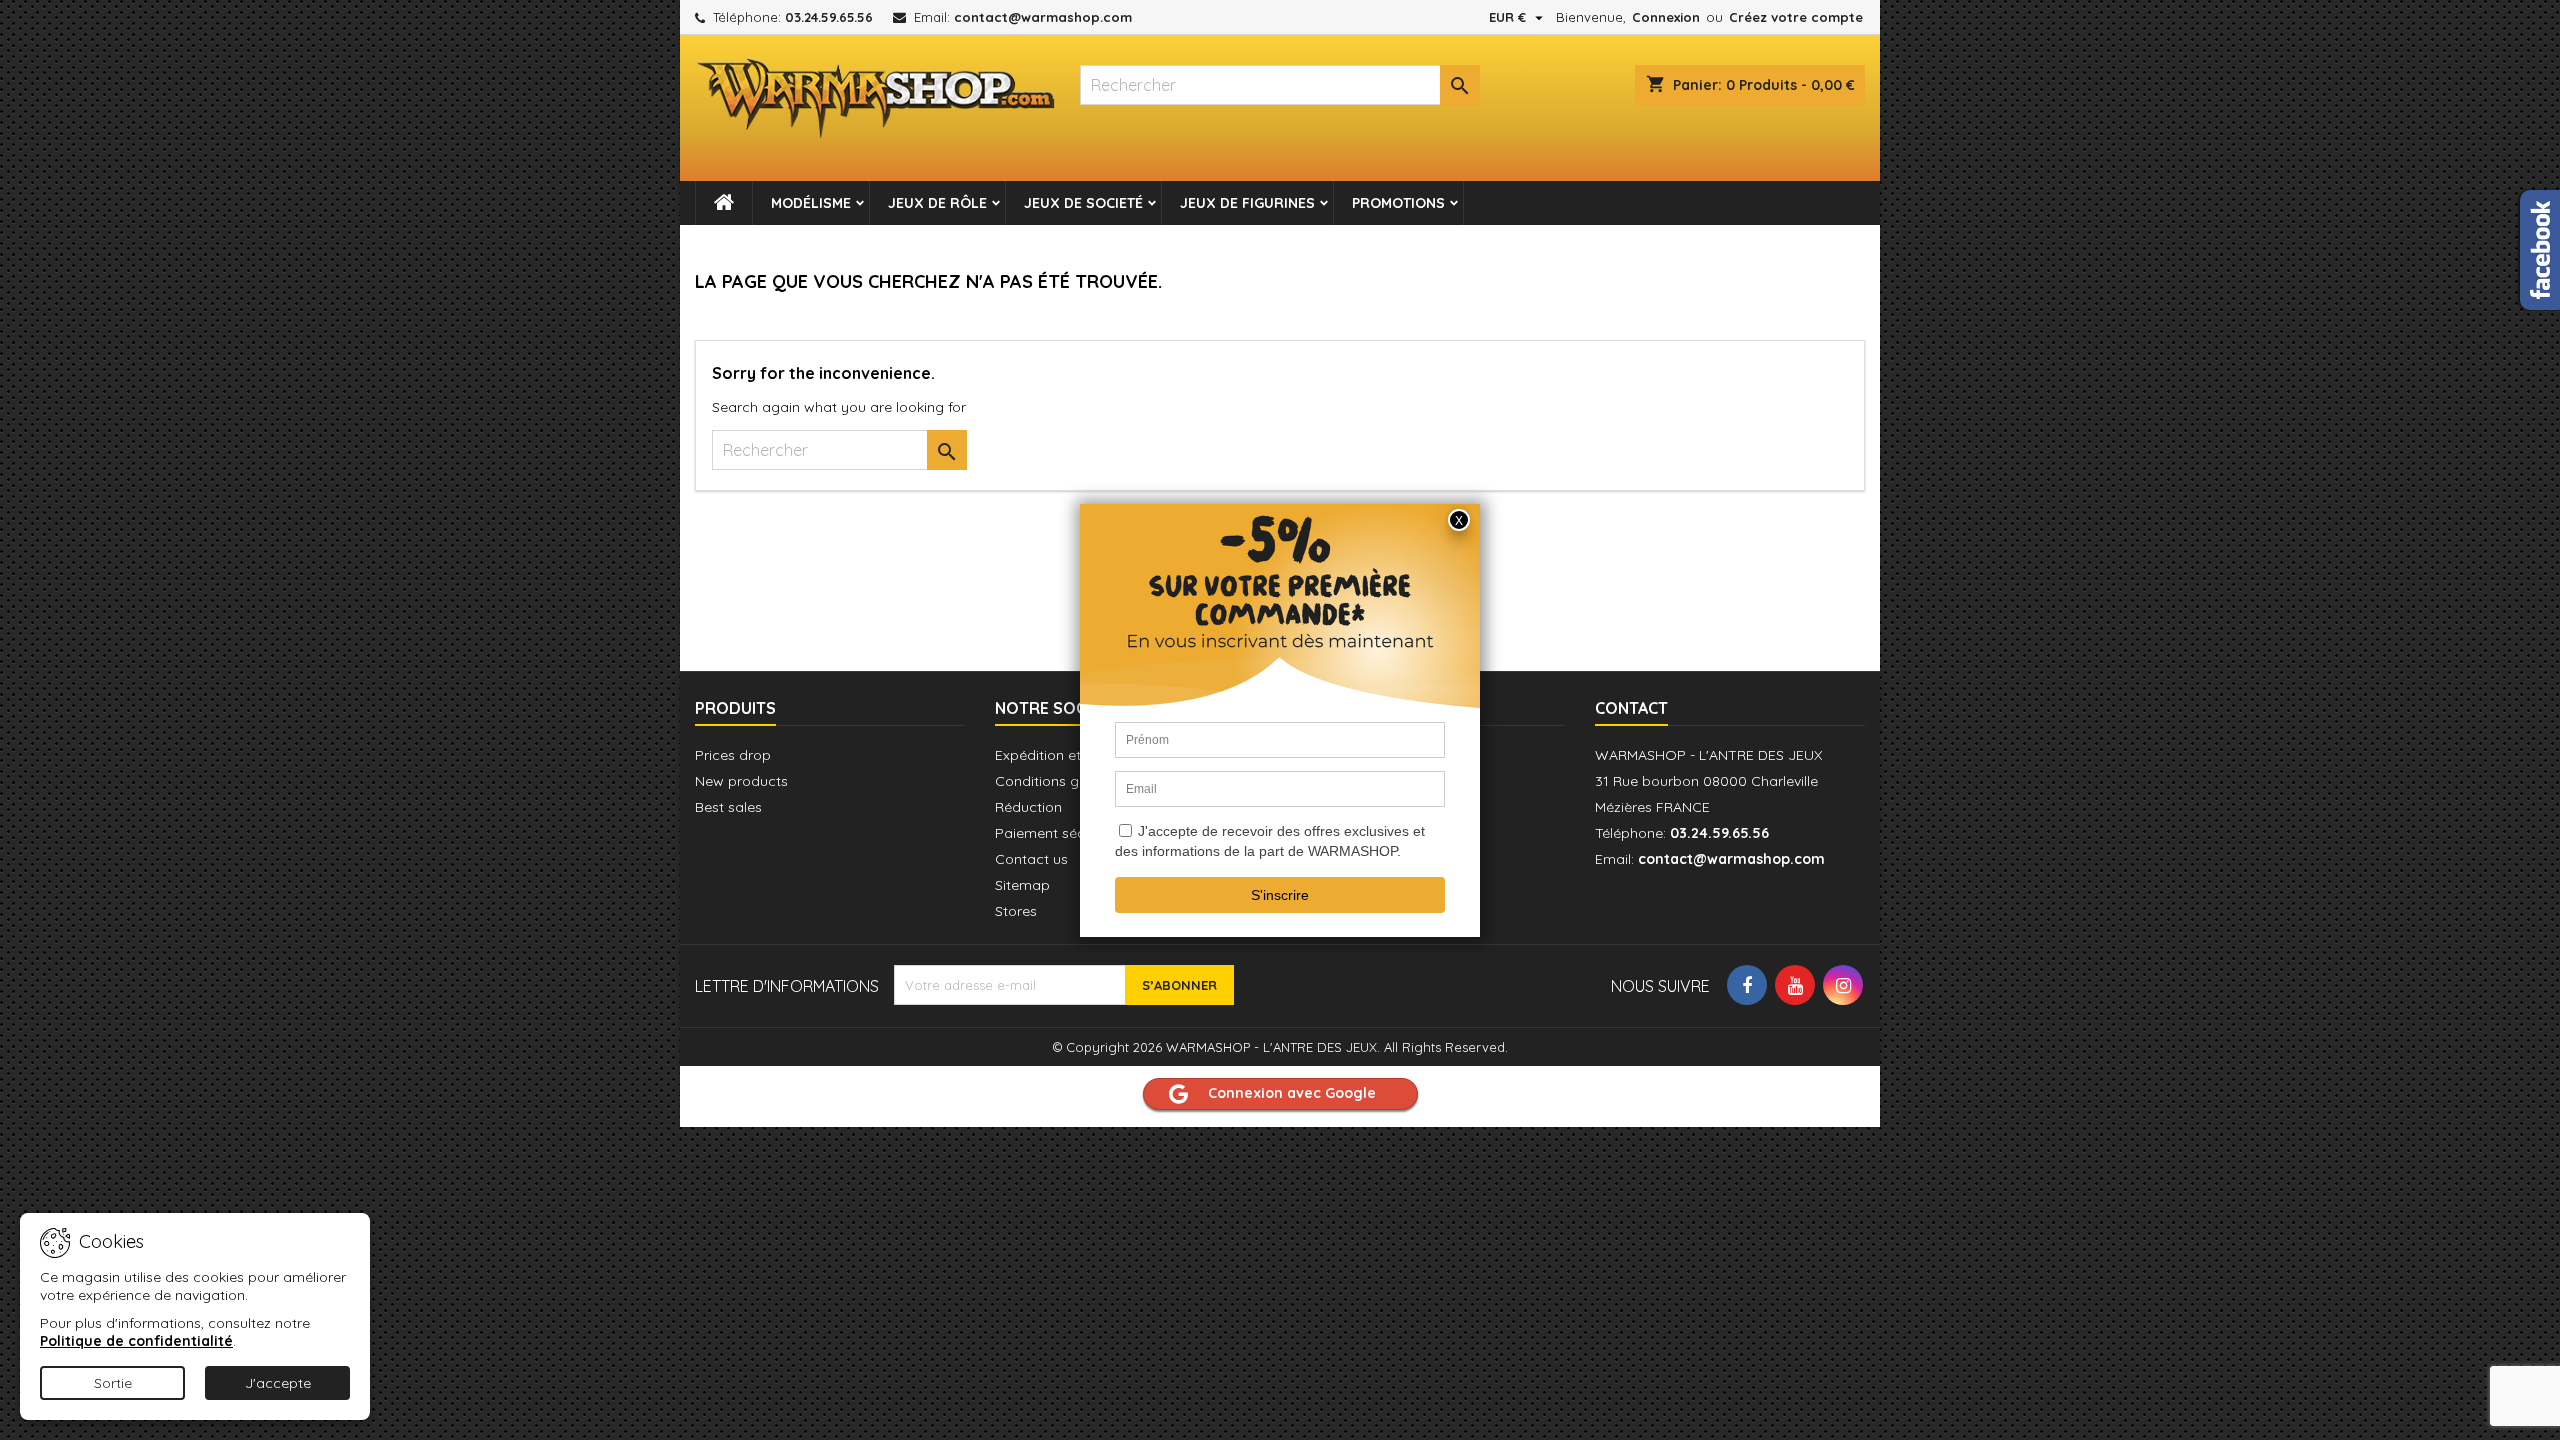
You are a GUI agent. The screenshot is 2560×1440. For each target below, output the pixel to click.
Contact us (1031, 859)
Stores (1016, 911)
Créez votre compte (1796, 17)
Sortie (113, 1383)
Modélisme (811, 203)
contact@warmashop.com (1043, 17)
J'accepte (278, 1383)
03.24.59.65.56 (829, 17)
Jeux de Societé (1083, 203)
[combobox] (1280, 85)
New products (741, 781)
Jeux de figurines (1247, 203)
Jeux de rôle (937, 203)
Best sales (728, 807)
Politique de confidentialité (136, 1341)
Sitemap (1022, 885)
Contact (1631, 708)
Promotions (1398, 203)
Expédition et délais (1059, 755)
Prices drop (733, 755)
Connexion (1666, 17)
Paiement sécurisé (1055, 833)
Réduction (1028, 807)
